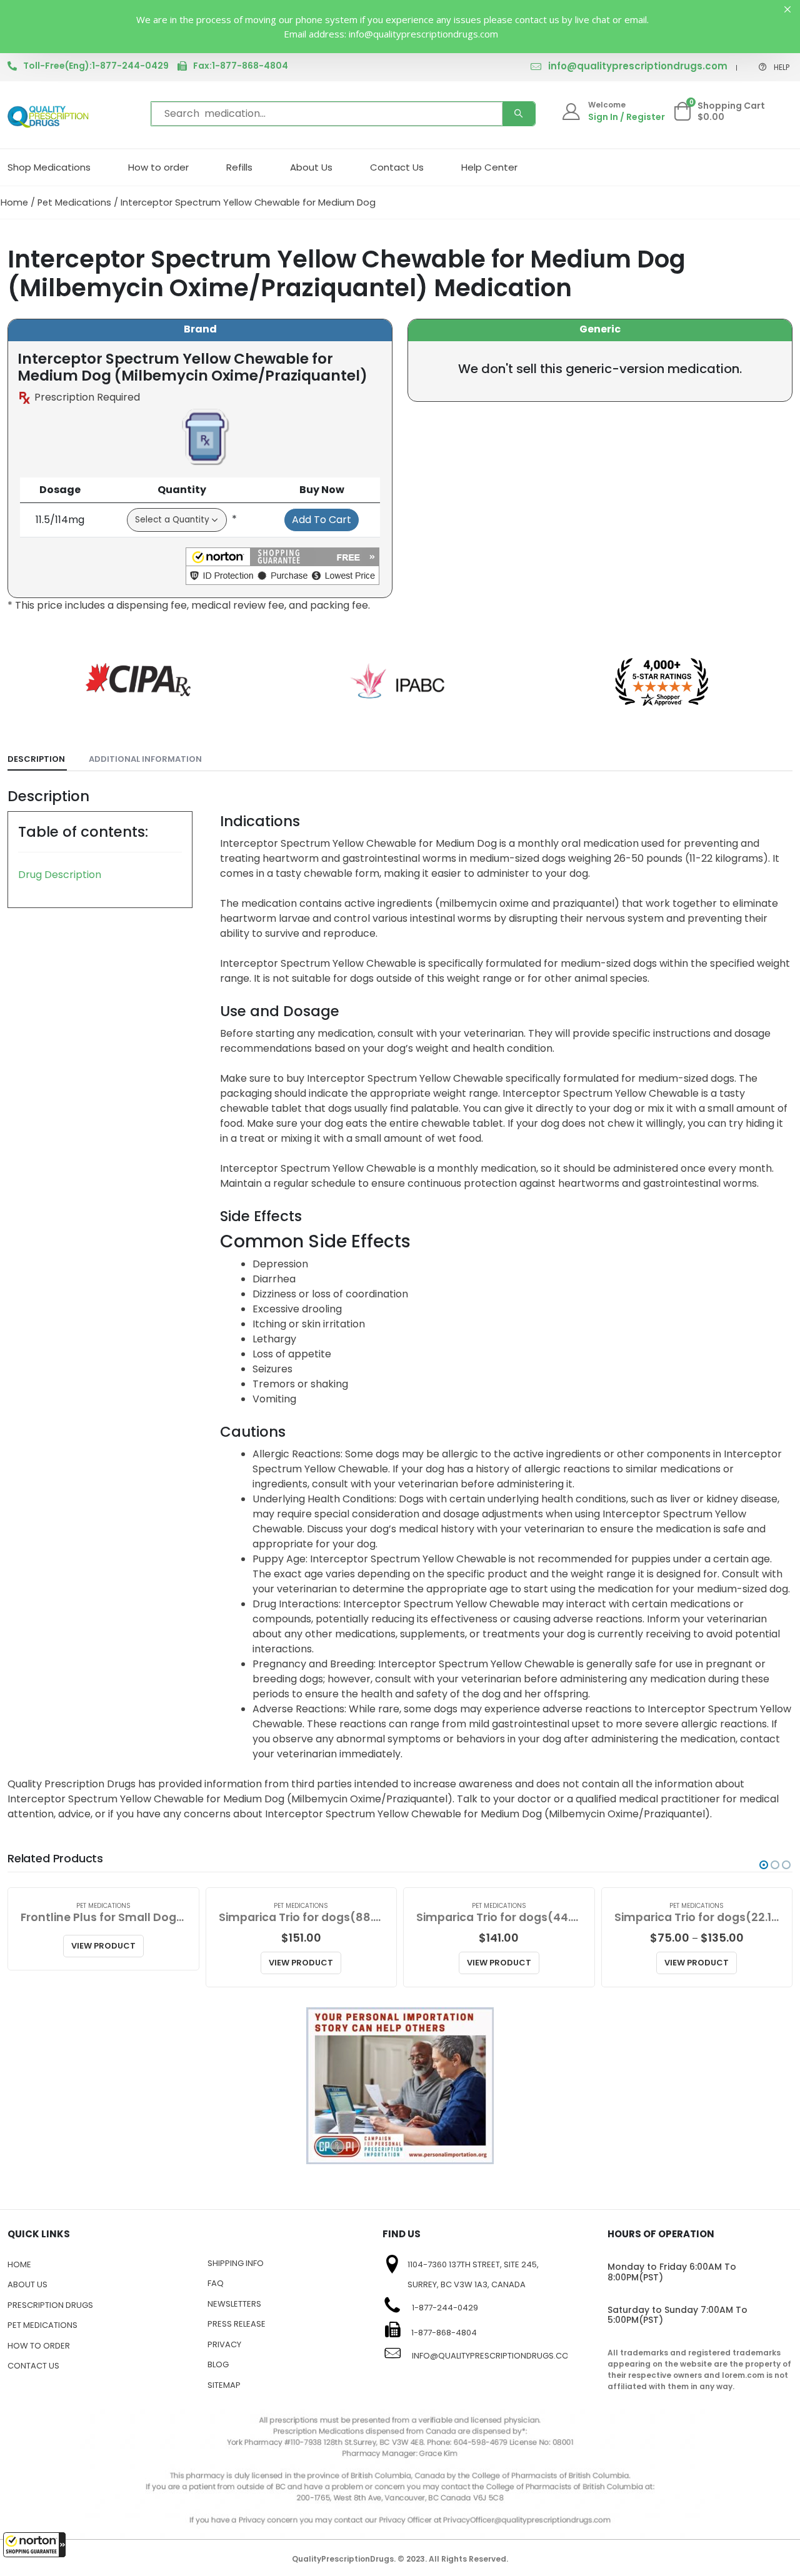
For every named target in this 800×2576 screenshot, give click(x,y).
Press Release (237, 2324)
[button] (34, 2545)
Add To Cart (322, 520)
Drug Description (60, 875)
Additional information (145, 759)
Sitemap (224, 2385)
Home (14, 202)
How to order (158, 167)
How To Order (39, 2346)
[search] (519, 114)
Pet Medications (74, 202)
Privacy (224, 2344)
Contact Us (397, 167)
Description (36, 759)
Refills (239, 167)
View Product (103, 1946)
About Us (311, 167)
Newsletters (234, 2304)
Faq (216, 2283)
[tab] (37, 760)
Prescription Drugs (50, 2305)
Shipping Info (236, 2263)
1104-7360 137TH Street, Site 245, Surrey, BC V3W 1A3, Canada (473, 2275)
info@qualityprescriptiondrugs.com (638, 66)
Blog (218, 2364)
